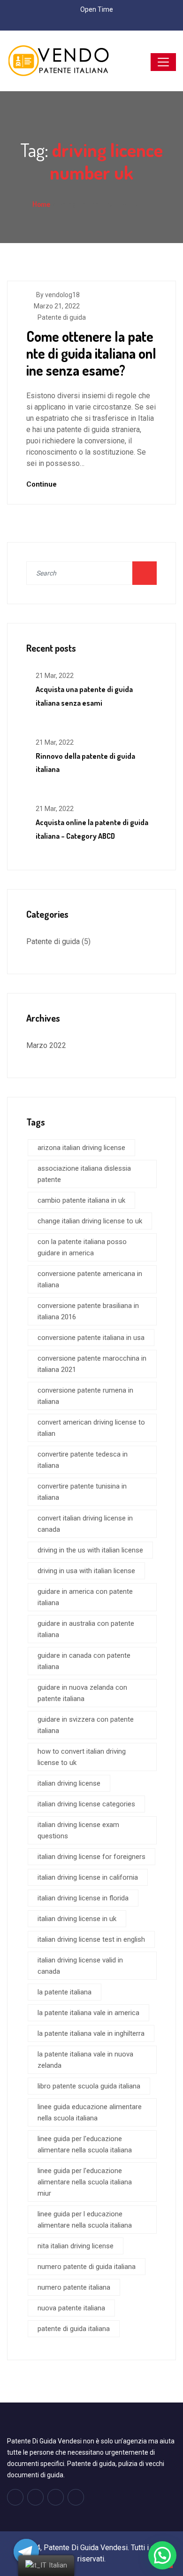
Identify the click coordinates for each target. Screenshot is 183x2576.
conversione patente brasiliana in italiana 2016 (88, 1311)
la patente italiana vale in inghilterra (91, 2033)
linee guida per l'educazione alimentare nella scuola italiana (85, 2144)
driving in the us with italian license (90, 1550)
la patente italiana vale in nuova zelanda (85, 2060)
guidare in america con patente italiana (85, 1597)
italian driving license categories (86, 1804)
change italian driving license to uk (90, 1221)
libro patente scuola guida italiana (89, 2086)
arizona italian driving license (81, 1148)
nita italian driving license (76, 2246)
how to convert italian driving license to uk (82, 1757)
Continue (42, 484)
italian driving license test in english (91, 1939)
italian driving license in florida (83, 1898)
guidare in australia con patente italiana (86, 1629)
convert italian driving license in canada (85, 1524)
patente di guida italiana (74, 2329)
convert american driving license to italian (91, 1428)
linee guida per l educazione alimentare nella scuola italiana (85, 2220)
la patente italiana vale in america (88, 2013)
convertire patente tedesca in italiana (83, 1460)
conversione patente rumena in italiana (85, 1396)
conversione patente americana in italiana (90, 1279)
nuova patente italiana (71, 2308)
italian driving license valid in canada (80, 1966)
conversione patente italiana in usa (91, 1338)
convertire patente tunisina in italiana (82, 1492)
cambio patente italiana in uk (81, 1200)
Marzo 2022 (46, 1045)
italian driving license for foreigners (91, 1857)
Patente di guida (62, 317)
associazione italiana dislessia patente (84, 1174)
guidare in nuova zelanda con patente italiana (82, 1693)
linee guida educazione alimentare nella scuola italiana (90, 2112)
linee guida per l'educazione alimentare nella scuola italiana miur (85, 2182)
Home (41, 204)
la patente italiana (65, 1992)
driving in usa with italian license (86, 1571)
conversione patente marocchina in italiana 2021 (92, 1364)
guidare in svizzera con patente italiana (86, 1725)
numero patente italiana (74, 2287)
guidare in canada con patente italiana (84, 1661)
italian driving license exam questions (78, 1830)
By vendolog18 (58, 295)
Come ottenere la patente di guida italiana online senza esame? (91, 353)
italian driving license (69, 1783)
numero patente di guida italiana (87, 2267)
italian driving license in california (88, 1877)
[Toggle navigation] (163, 62)
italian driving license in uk (77, 1919)
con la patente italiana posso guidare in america (82, 1247)
